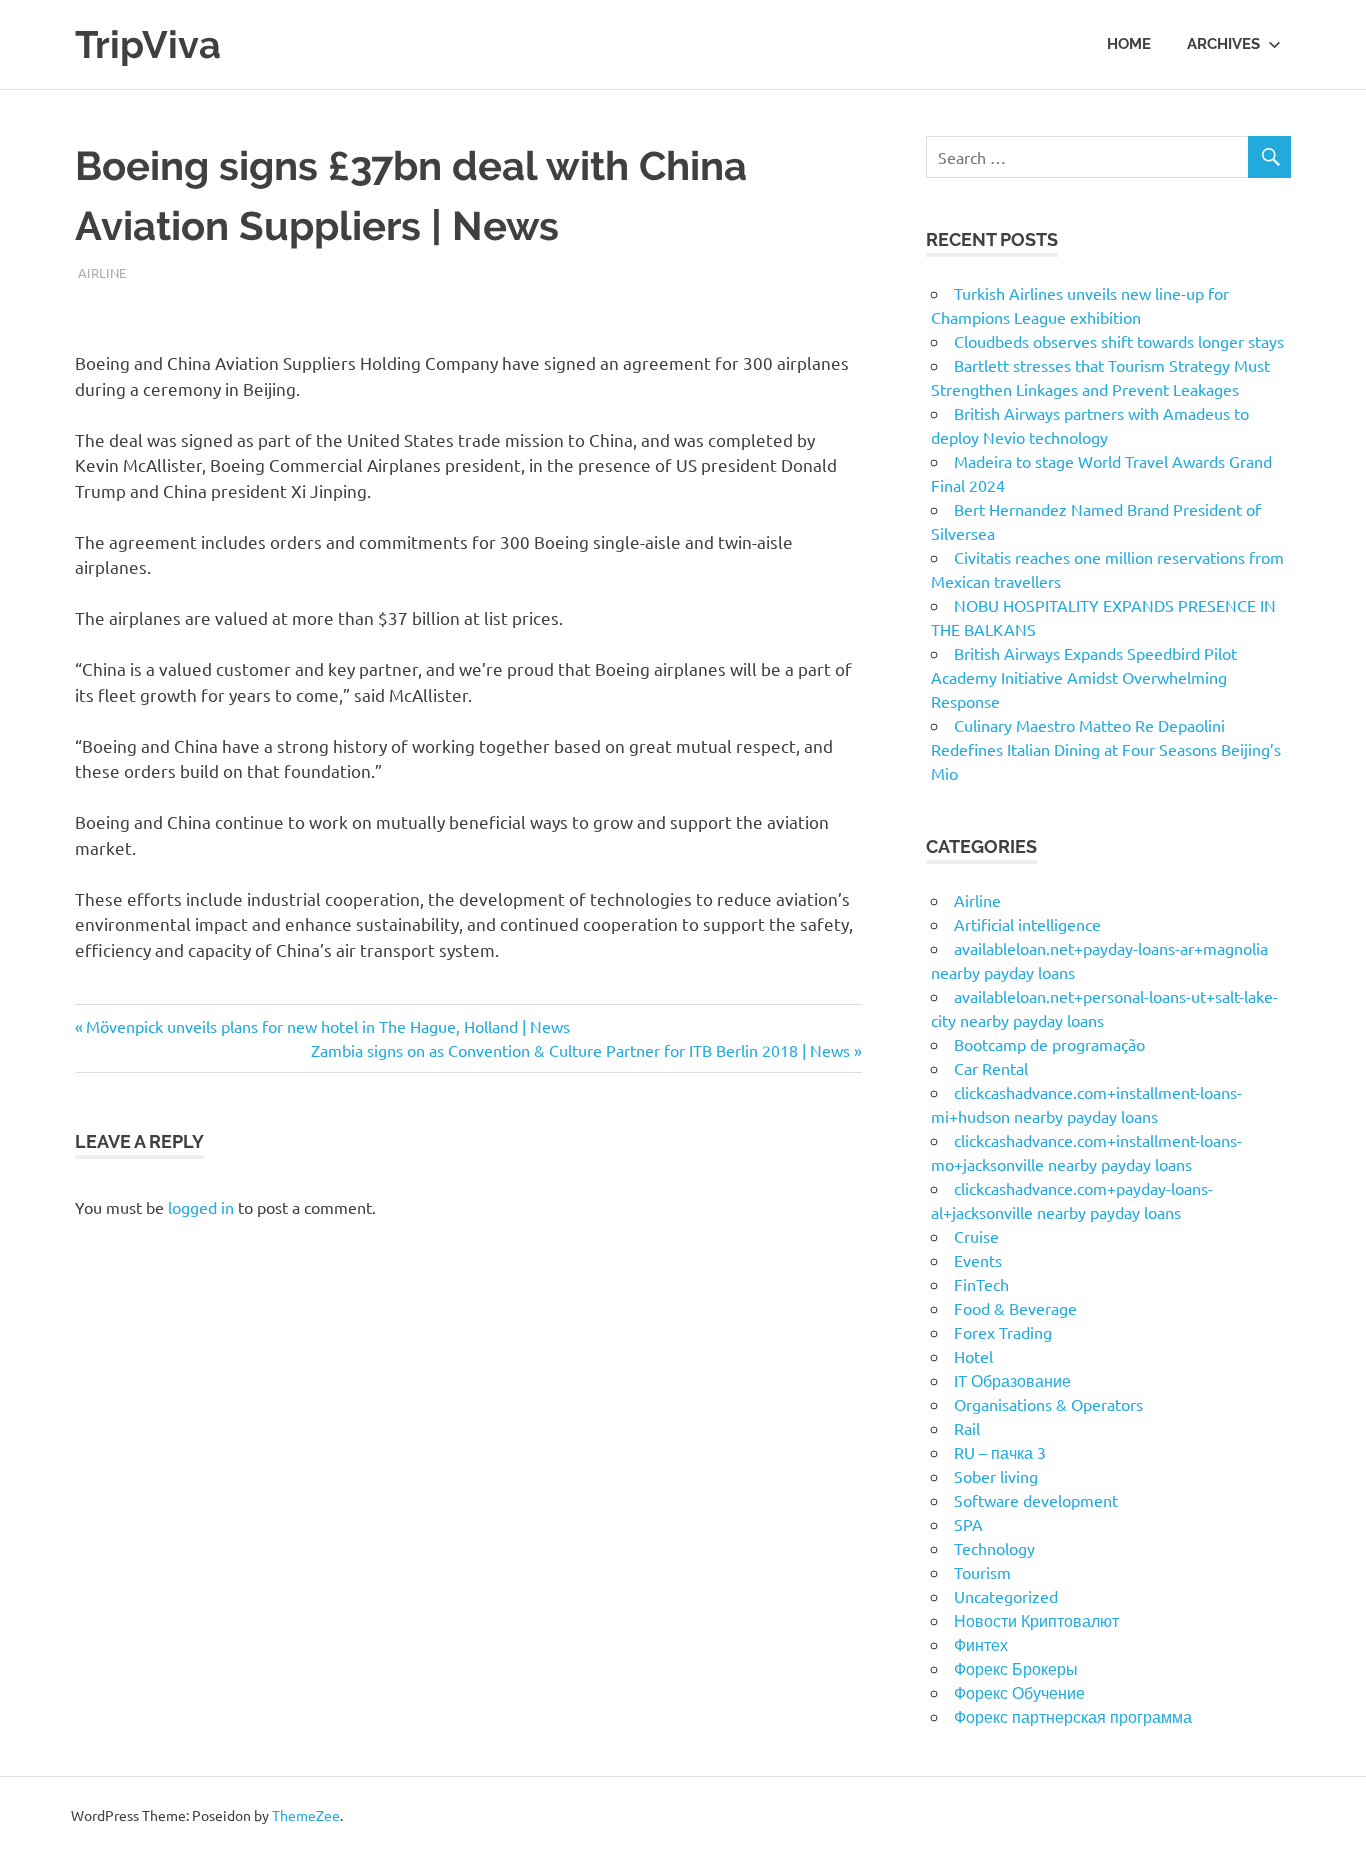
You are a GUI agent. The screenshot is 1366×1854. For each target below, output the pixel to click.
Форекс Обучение (1019, 1692)
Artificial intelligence (1027, 924)
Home (1129, 44)
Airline (102, 272)
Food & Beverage (1015, 1308)
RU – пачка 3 (1000, 1452)
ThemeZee (306, 1815)
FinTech (981, 1284)
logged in (201, 1207)
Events (978, 1260)
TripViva (148, 44)
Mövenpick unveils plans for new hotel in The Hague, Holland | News (327, 1026)
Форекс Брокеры (1016, 1668)
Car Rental (991, 1068)
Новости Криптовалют (1036, 1620)
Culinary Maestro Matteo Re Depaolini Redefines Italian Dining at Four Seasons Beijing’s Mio (1106, 749)
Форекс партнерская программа (1073, 1716)
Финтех (981, 1644)
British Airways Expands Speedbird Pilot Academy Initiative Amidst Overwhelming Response (1084, 677)
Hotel (973, 1356)
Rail (967, 1428)
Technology (994, 1548)
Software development (1036, 1500)
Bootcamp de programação (1049, 1044)
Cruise (976, 1236)
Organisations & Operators (1048, 1404)
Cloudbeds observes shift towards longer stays (1119, 341)
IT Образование (1012, 1380)
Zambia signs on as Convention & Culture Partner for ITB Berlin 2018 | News (580, 1050)
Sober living (996, 1476)
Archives (1223, 44)
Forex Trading (1003, 1332)
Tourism (982, 1572)
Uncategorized (1006, 1596)
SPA (968, 1524)
